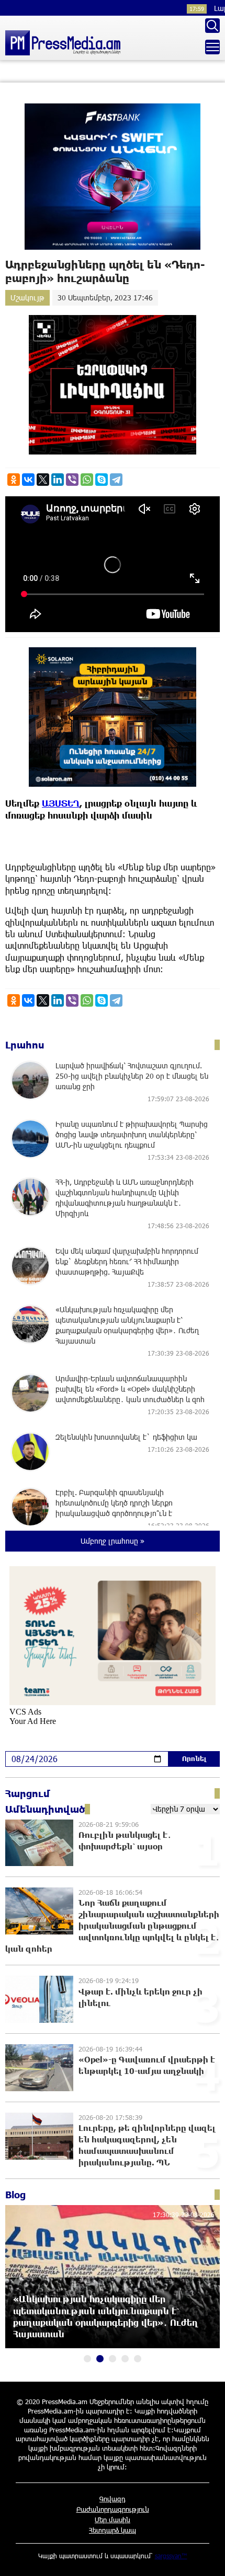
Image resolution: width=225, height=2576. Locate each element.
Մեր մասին (113, 2520)
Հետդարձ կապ (113, 2530)
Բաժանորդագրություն (113, 2509)
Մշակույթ (27, 298)
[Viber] (72, 480)
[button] (87, 2359)
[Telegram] (116, 480)
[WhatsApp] (87, 480)
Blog (15, 2195)
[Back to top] (207, 2558)
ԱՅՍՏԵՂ (61, 803)
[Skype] (102, 480)
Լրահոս (25, 1045)
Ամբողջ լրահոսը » (113, 1541)
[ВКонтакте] (28, 480)
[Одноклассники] (14, 480)
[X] (43, 480)
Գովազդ (113, 2499)
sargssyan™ (171, 2556)
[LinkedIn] (58, 480)
